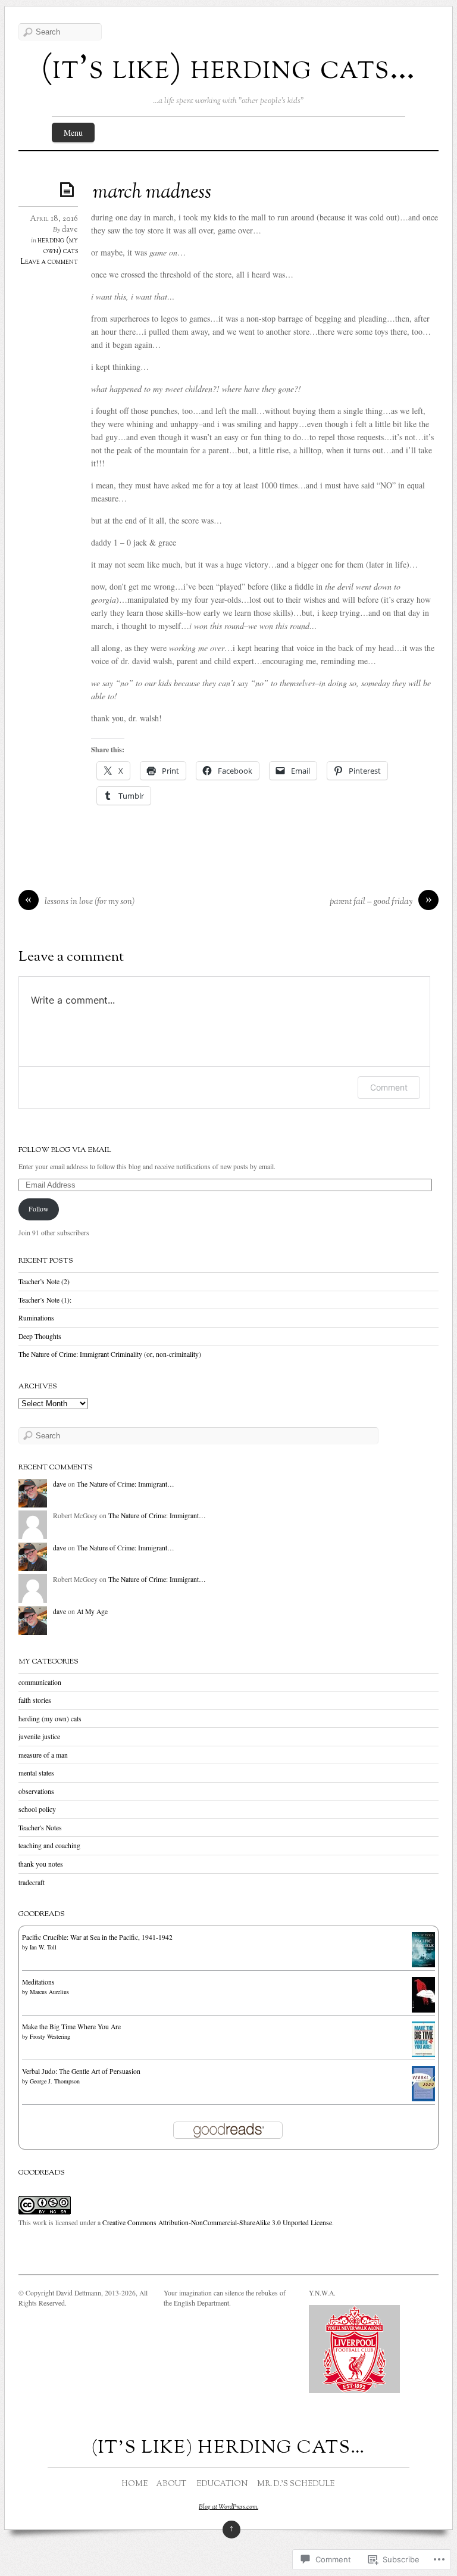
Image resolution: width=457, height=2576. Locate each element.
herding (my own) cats (58, 246)
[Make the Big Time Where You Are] (423, 2055)
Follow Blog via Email (65, 1150)
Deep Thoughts (40, 1336)
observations (36, 1791)
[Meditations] (423, 2010)
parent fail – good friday (371, 902)
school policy (37, 1809)
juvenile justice (39, 1736)
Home (135, 2484)
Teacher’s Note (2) (44, 1281)
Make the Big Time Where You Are (71, 2027)
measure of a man (43, 1755)
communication (40, 1682)
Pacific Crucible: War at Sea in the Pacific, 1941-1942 (97, 1937)
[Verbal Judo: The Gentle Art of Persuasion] (423, 2099)
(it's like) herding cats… (228, 70)
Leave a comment (49, 262)
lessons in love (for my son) (90, 902)
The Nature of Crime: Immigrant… (126, 1484)
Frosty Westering (50, 2036)
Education (222, 2484)
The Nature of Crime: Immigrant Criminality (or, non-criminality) (110, 1354)
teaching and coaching (49, 1845)
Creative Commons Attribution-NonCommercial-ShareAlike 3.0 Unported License (217, 2223)
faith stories (35, 1700)
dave (70, 230)
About (171, 2484)
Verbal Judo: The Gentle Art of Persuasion (81, 2071)
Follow (38, 1209)
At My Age (92, 1611)
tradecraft (32, 1882)
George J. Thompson (55, 2081)
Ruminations (36, 1318)
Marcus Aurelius (49, 1992)
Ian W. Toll (43, 1947)
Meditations (38, 1982)
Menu (73, 133)
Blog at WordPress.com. (228, 2507)
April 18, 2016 (54, 219)
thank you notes (41, 1864)
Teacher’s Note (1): (45, 1300)
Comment (389, 1087)
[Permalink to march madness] (69, 189)
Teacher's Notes (40, 1828)
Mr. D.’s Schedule (296, 2484)
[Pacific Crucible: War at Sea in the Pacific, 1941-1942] (423, 1965)
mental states (36, 1773)
